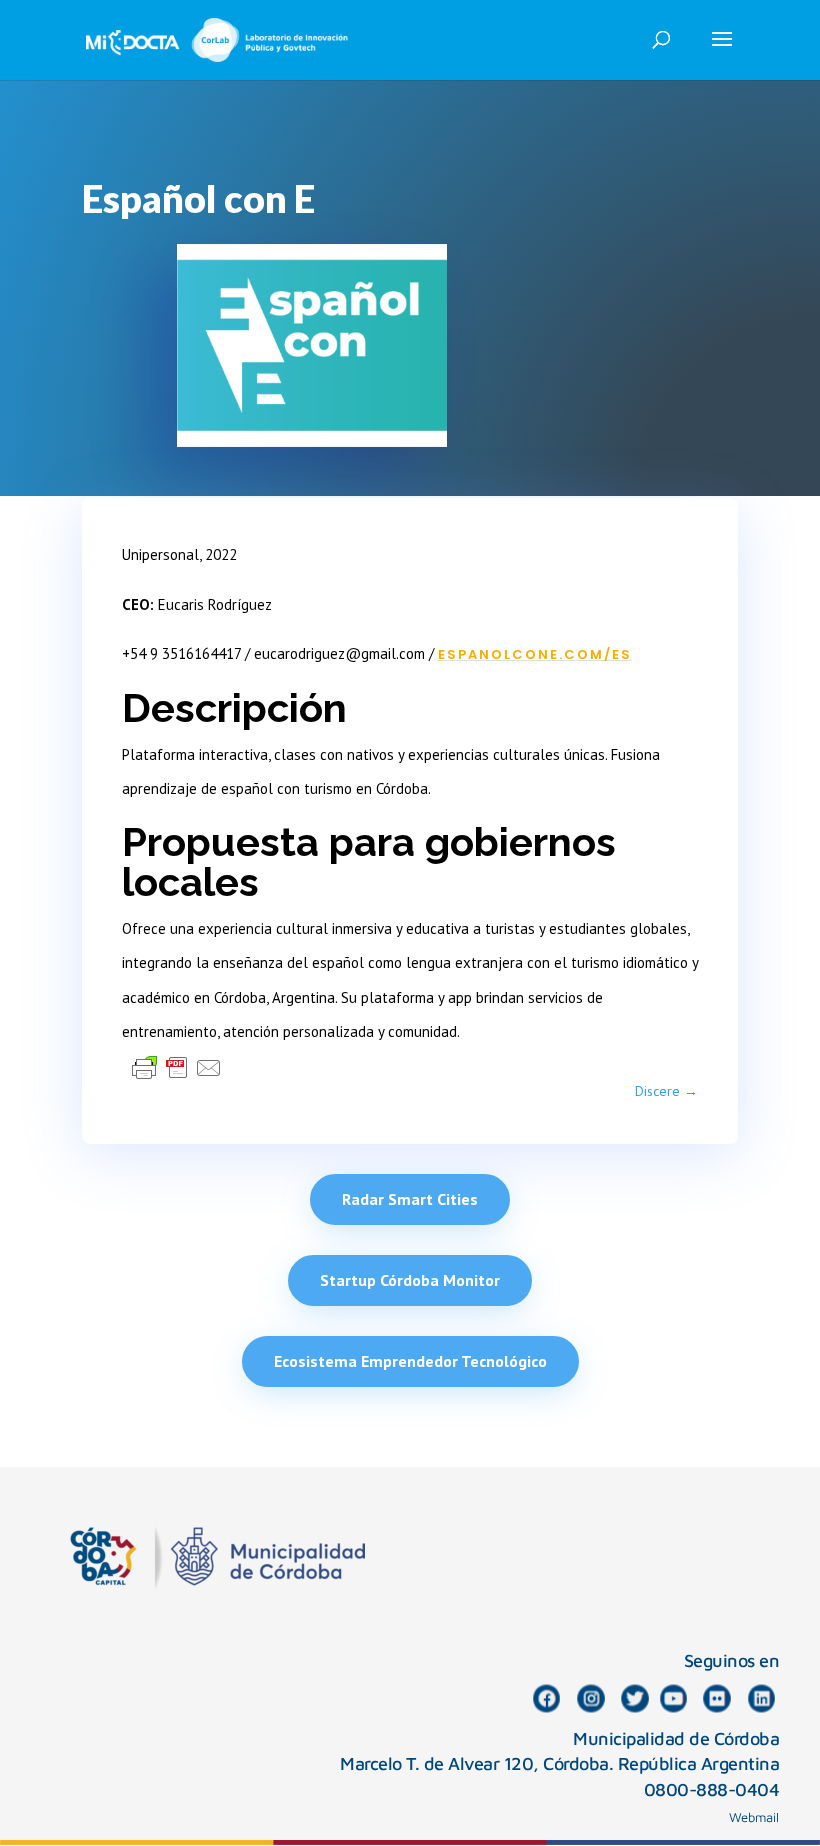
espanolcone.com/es (535, 654)
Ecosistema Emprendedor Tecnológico (410, 1361)
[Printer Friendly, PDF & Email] (177, 1067)
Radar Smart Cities (410, 1199)
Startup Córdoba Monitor (410, 1280)
